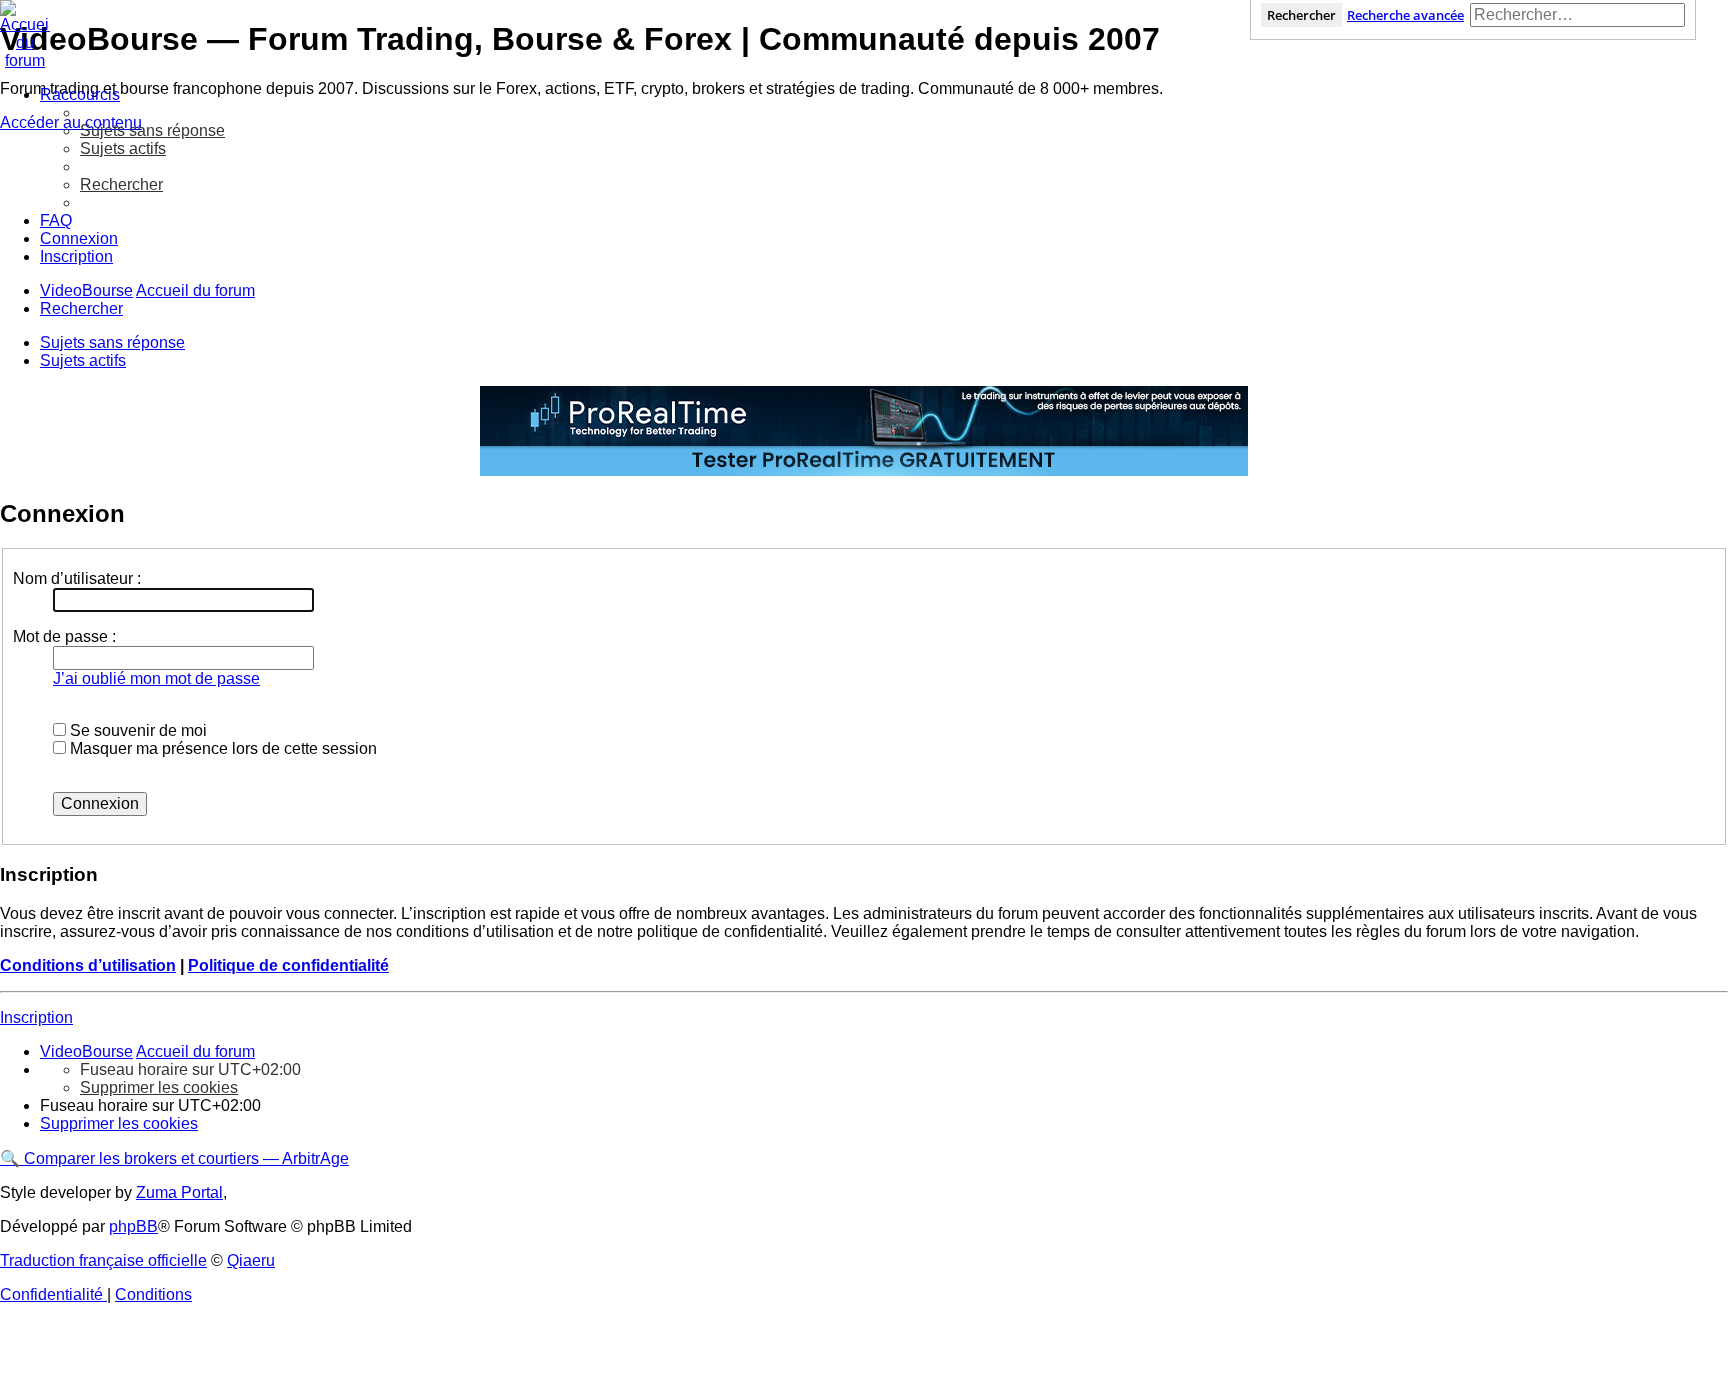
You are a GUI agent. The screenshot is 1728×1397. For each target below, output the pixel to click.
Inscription (36, 1017)
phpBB (133, 1226)
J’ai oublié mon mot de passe (156, 678)
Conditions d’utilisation (88, 965)
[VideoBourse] (864, 35)
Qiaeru (251, 1260)
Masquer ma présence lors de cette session (221, 748)
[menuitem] (152, 130)
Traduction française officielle (103, 1260)
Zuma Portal (179, 1192)
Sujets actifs (83, 360)
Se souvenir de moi (136, 730)
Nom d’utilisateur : (77, 578)
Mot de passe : (64, 636)
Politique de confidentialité (288, 965)
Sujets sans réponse (112, 342)
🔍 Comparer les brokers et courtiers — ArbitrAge (174, 1158)
